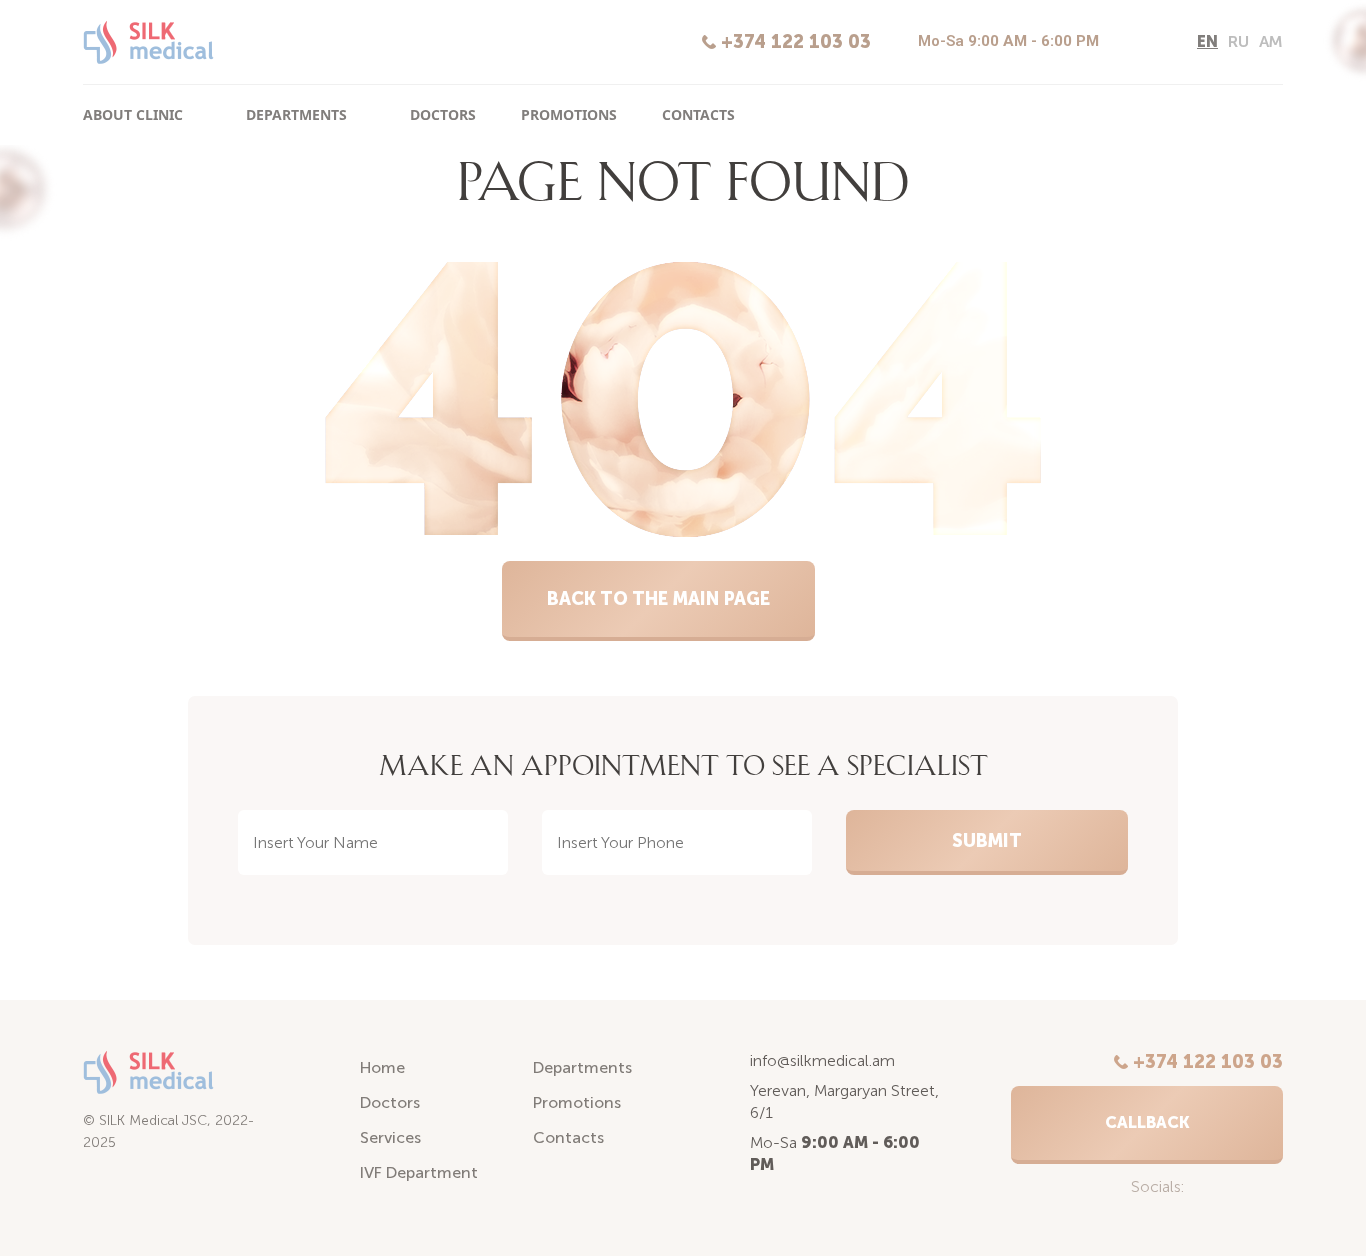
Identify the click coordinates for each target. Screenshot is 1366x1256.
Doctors (443, 114)
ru (1238, 41)
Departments (296, 114)
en (1207, 41)
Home (382, 1067)
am (1271, 41)
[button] (1147, 1125)
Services (390, 1137)
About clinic (133, 114)
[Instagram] (1125, 43)
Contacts (698, 114)
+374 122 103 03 (796, 42)
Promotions (569, 114)
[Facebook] (1159, 43)
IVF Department (419, 1172)
